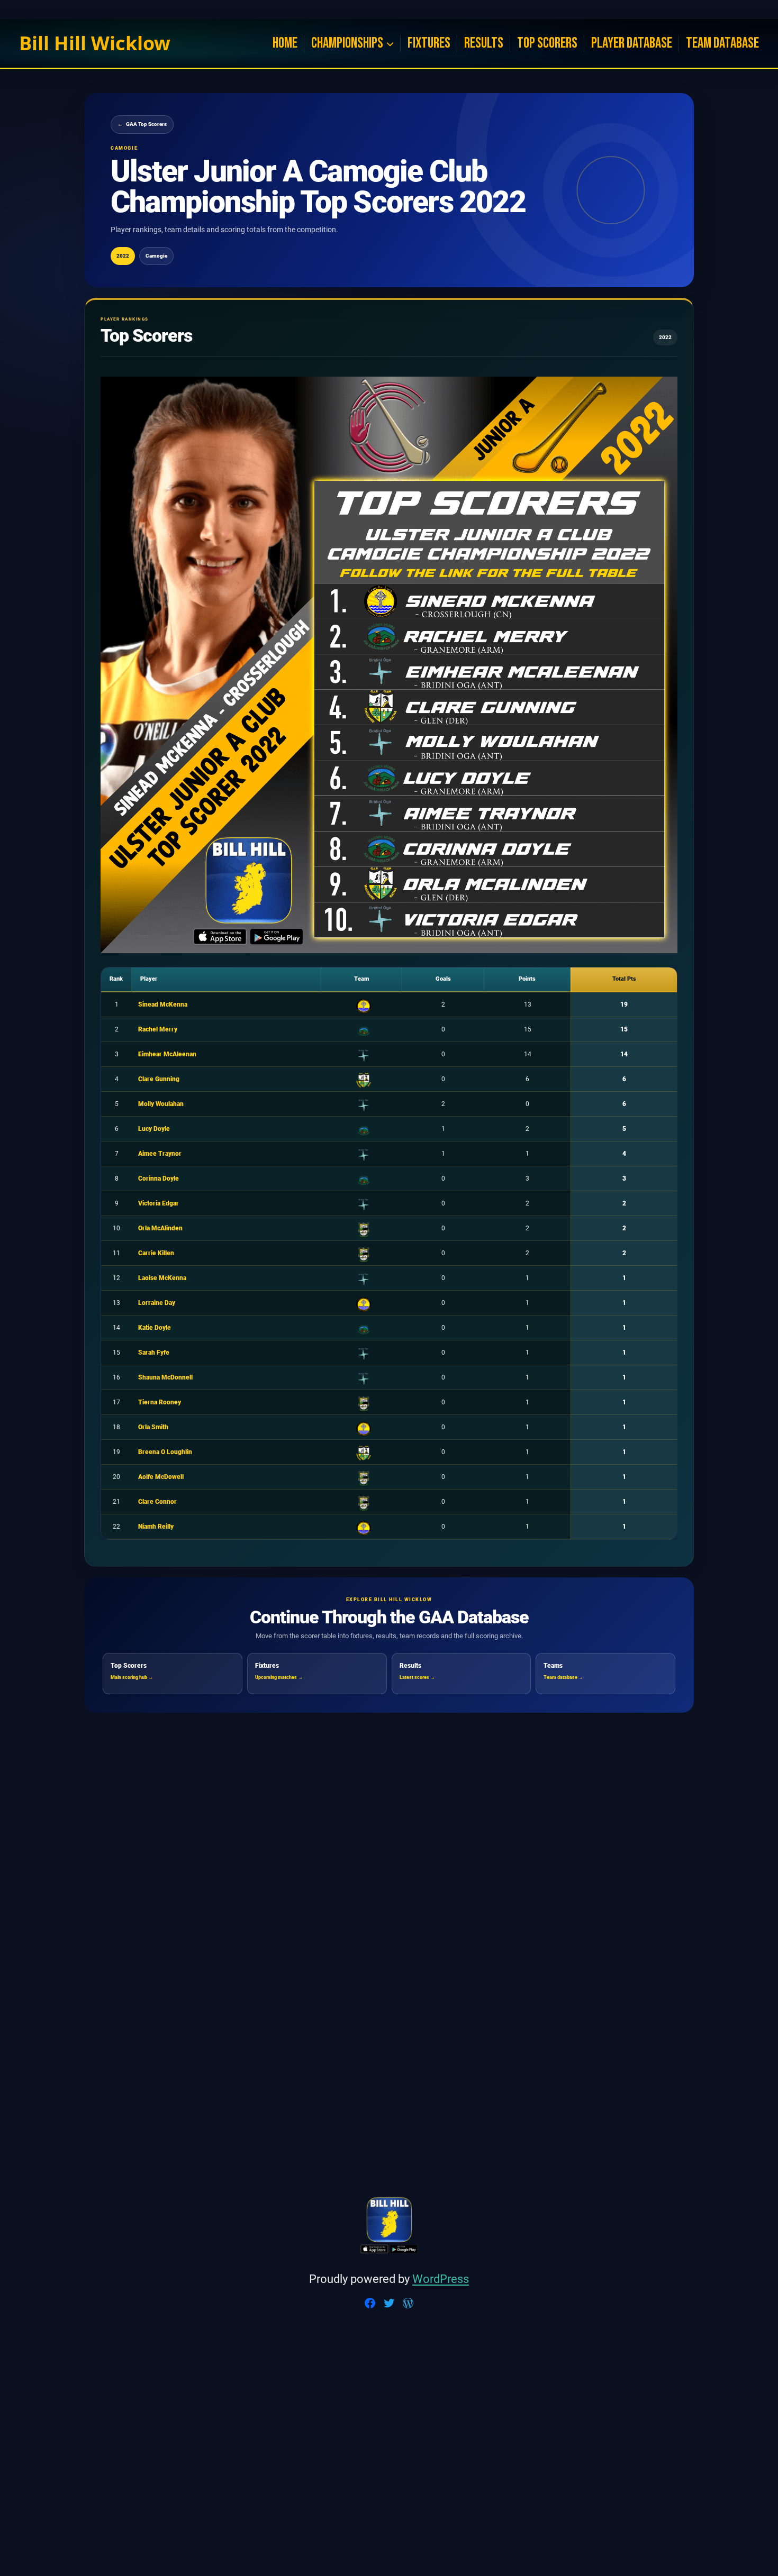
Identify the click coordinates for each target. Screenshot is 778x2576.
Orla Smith (153, 1427)
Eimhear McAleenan (167, 1054)
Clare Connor (157, 1502)
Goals (443, 979)
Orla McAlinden (160, 1228)
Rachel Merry (158, 1029)
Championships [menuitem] (347, 43)
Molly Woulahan (161, 1104)
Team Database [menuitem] (722, 43)
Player (149, 979)
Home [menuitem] (285, 43)
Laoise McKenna (162, 1278)
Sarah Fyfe (154, 1353)
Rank (116, 979)
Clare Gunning (159, 1079)
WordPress (441, 2279)
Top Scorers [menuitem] (547, 43)
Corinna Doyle (159, 1179)
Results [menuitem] (484, 43)
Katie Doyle (155, 1328)
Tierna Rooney (160, 1402)
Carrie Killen (156, 1253)
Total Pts (624, 979)
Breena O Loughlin (165, 1452)
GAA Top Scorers (142, 124)
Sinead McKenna (163, 1004)
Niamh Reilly (156, 1527)
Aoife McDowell (161, 1477)
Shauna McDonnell (165, 1377)
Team (361, 979)
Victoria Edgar (159, 1203)
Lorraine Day (157, 1303)
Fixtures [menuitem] (429, 43)
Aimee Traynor (160, 1154)
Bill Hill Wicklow (95, 43)
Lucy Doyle (154, 1129)
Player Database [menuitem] (632, 43)
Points (527, 979)
